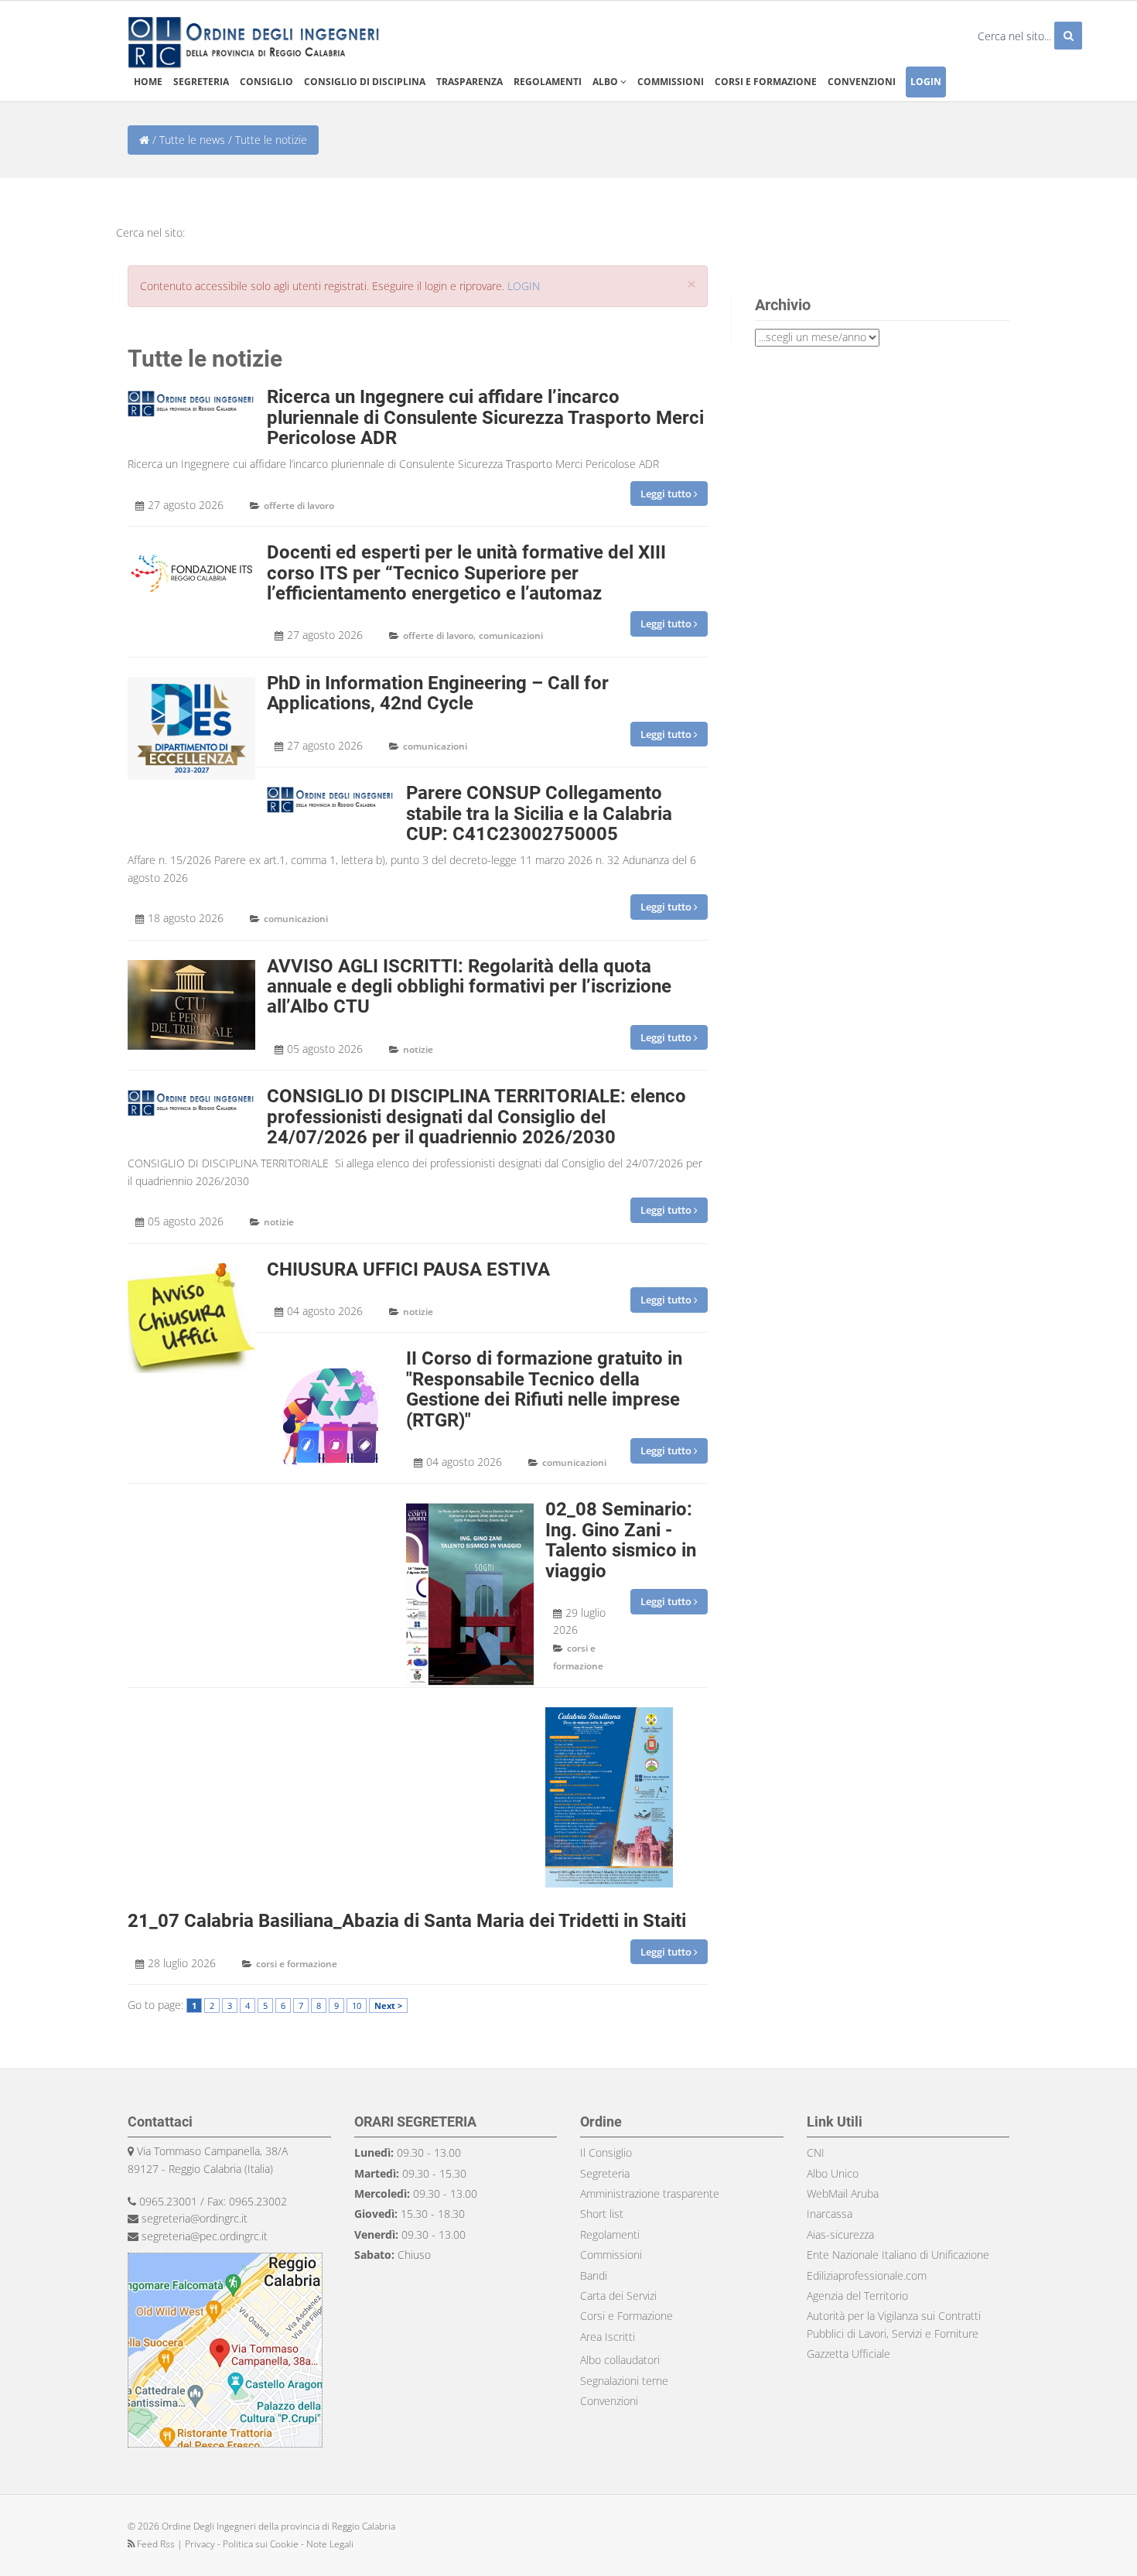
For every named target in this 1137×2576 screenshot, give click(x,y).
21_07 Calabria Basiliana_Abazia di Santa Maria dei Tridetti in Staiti (407, 1921)
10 (357, 2005)
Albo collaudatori (620, 2360)
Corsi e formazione (766, 82)
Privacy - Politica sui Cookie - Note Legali (269, 2544)
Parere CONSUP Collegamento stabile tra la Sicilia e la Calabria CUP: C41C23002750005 (539, 813)
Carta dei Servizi (618, 2296)
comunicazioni (511, 635)
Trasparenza (469, 82)
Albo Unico (833, 2173)
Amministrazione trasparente (650, 2193)
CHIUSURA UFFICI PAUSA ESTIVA (408, 1269)
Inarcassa (830, 2214)
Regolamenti (548, 82)
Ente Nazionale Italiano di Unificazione (898, 2255)
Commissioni (671, 82)
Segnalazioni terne (624, 2381)
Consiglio (266, 82)
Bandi (594, 2275)
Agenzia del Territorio (857, 2296)
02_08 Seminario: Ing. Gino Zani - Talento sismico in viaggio (621, 1540)
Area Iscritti (608, 2337)
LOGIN (524, 286)
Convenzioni (862, 82)
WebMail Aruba (843, 2193)
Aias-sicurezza (840, 2234)
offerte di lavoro (299, 506)
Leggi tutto (667, 494)
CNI (816, 2152)
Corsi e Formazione (627, 2316)
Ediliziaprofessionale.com (867, 2275)
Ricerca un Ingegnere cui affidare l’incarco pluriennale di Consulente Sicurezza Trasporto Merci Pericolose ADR (485, 417)
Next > (388, 2005)
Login (926, 82)
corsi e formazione (297, 1964)
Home (148, 82)
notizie (418, 1049)
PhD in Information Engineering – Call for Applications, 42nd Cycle (438, 693)
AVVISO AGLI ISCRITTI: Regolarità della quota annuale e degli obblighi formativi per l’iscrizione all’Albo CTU (469, 987)
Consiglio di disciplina (365, 82)
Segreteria (201, 82)
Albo (606, 82)
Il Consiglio (606, 2152)
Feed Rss (156, 2544)
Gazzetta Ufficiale (848, 2354)
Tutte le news (192, 140)
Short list (602, 2214)
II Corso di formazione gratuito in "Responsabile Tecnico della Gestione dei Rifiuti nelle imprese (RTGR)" (544, 1389)
